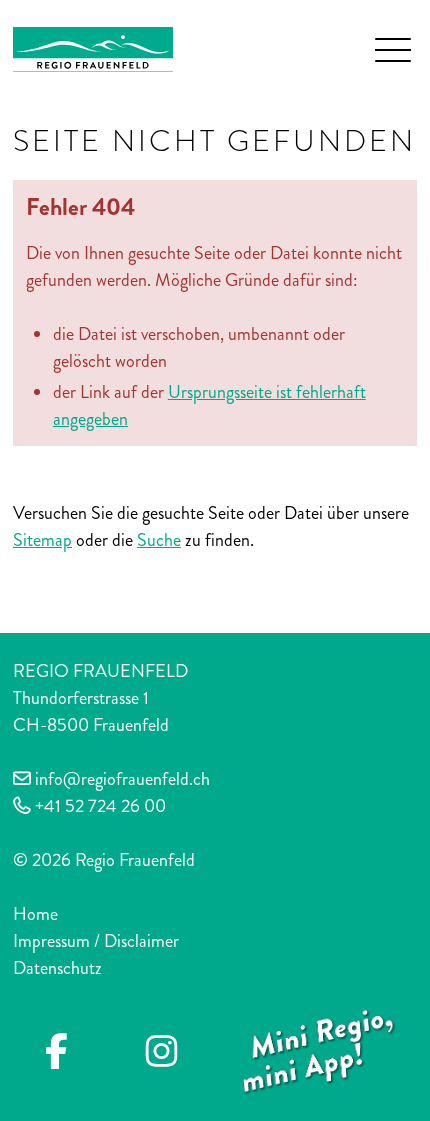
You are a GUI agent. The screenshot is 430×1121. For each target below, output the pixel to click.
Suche (159, 540)
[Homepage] (93, 47)
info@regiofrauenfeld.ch (122, 779)
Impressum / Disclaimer (96, 941)
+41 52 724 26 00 (100, 806)
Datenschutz (57, 968)
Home (35, 914)
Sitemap (42, 540)
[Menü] (393, 50)
